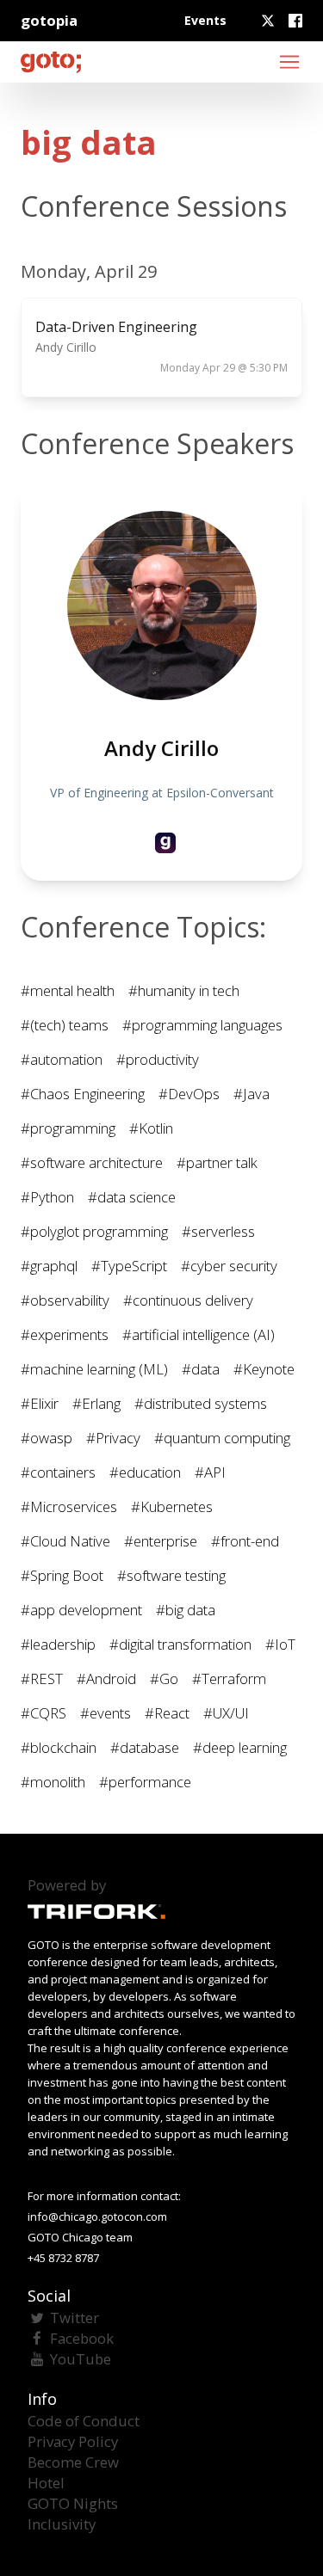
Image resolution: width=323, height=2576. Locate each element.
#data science (132, 1197)
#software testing (171, 1575)
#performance (145, 1782)
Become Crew (73, 2462)
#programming (68, 1128)
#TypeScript (129, 1266)
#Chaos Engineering (83, 1094)
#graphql (49, 1266)
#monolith (53, 1782)
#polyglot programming (94, 1231)
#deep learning (240, 1747)
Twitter (75, 2318)
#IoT (280, 1644)
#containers (58, 1472)
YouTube (81, 2359)
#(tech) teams (65, 1025)
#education (145, 1472)
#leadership (58, 1644)
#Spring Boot (62, 1575)
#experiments (65, 1334)
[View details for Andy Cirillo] (165, 843)
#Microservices (69, 1506)
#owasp (47, 1438)
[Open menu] (289, 62)
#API (210, 1472)
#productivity (158, 1059)
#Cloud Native (65, 1541)
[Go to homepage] (51, 62)
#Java (252, 1094)
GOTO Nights (73, 2503)
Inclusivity (62, 2524)
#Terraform (229, 1678)
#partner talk (217, 1162)
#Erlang (96, 1403)
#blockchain (59, 1747)
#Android (106, 1678)
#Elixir (40, 1403)
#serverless (218, 1231)
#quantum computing (222, 1438)
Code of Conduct (84, 2421)
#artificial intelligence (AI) (199, 1334)
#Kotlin (151, 1128)
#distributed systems (201, 1403)
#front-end (245, 1541)
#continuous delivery (188, 1300)
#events (106, 1713)
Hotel (46, 2483)
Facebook (82, 2338)
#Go (164, 1678)
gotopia (49, 20)
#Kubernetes (172, 1506)
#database (145, 1747)
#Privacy (113, 1438)
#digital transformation (180, 1644)
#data (201, 1369)
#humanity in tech (184, 990)
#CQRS (43, 1713)
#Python (47, 1197)
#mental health (68, 990)
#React (167, 1713)
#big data (186, 1610)
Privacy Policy (73, 2441)
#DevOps (189, 1094)
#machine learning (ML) (94, 1369)
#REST (42, 1678)
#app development (81, 1610)
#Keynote (264, 1369)
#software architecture (92, 1162)
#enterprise (161, 1541)
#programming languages (202, 1025)
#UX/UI (226, 1713)
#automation (62, 1059)
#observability (65, 1300)
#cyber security (229, 1266)
